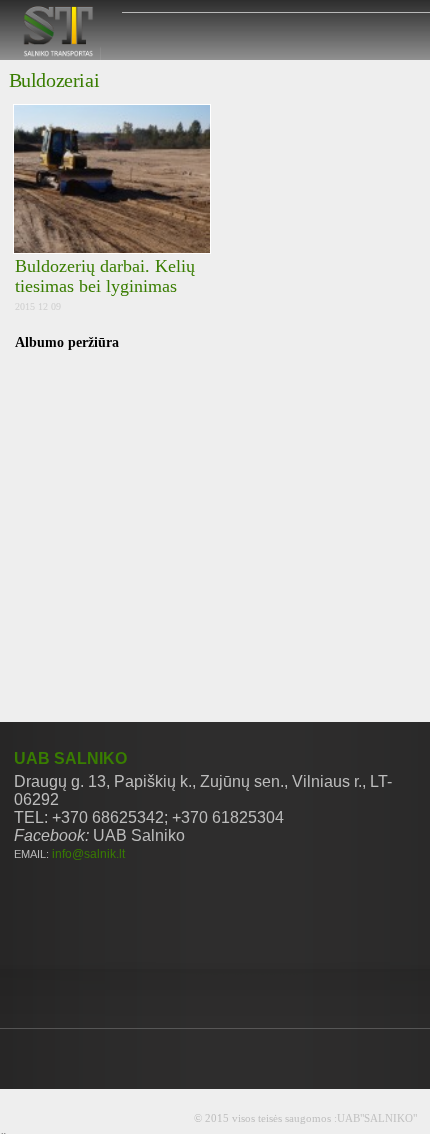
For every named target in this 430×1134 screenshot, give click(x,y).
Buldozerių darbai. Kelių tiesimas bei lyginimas (105, 276)
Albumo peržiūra (67, 342)
